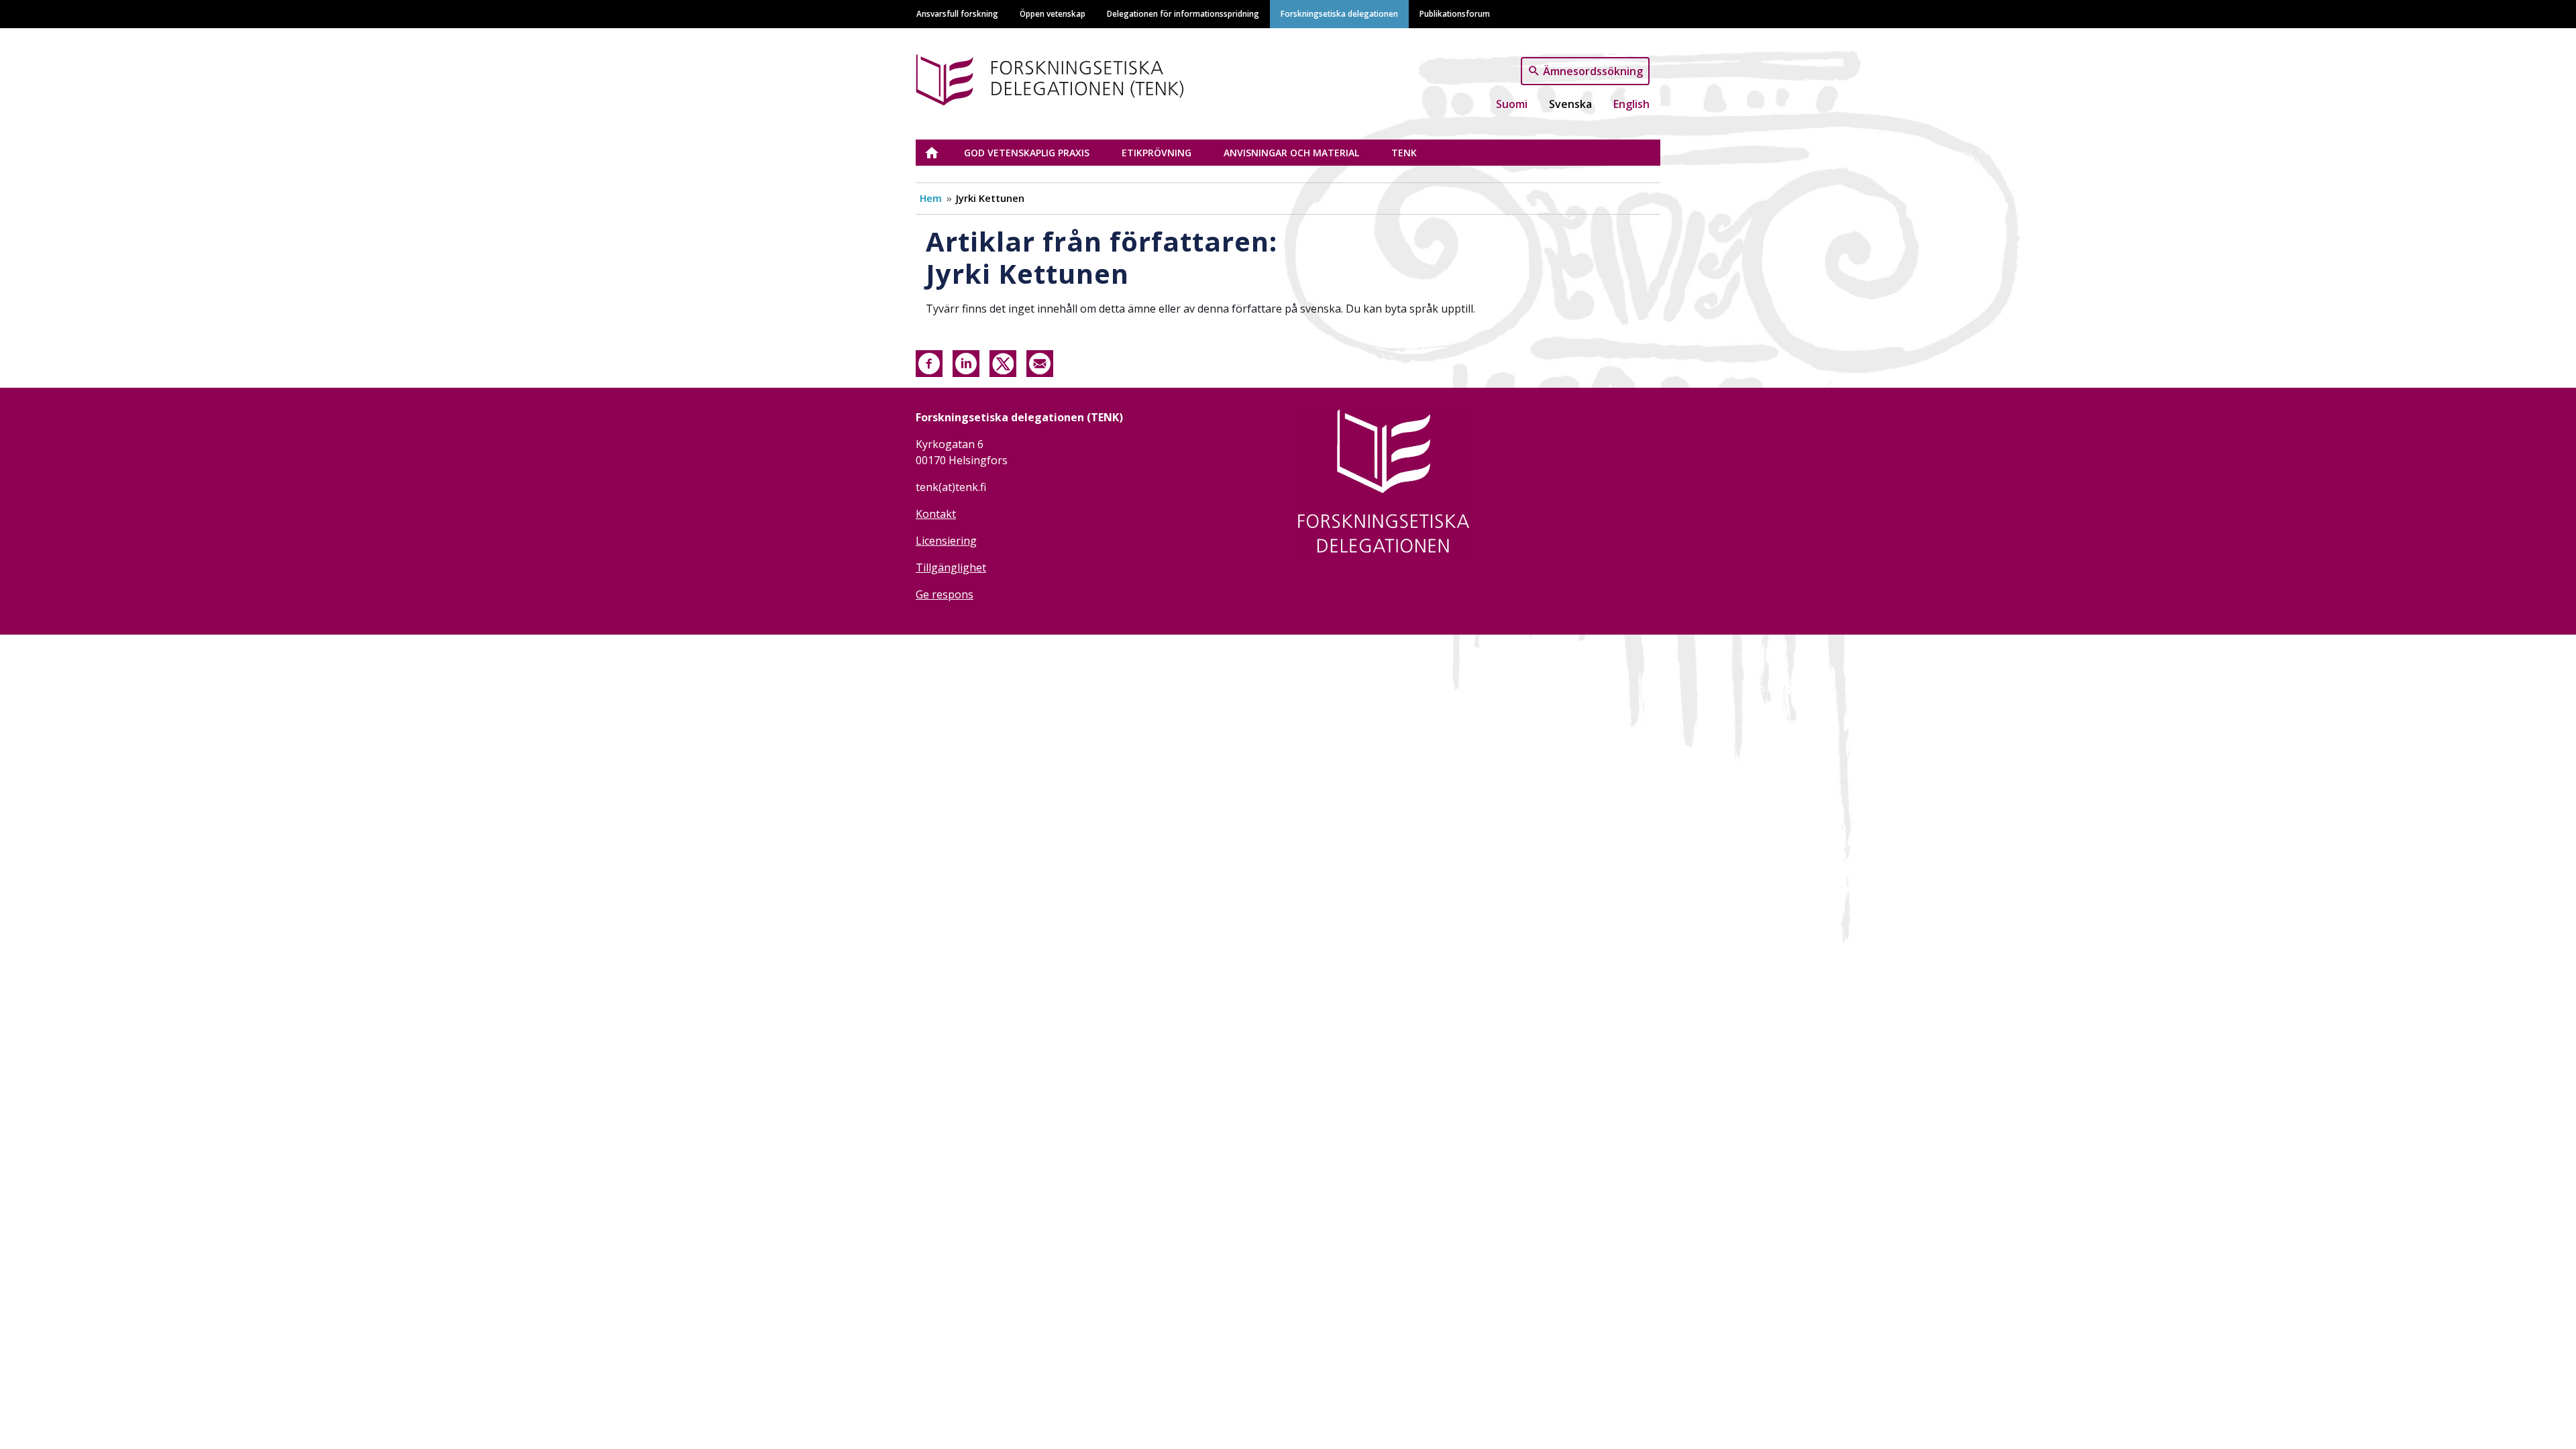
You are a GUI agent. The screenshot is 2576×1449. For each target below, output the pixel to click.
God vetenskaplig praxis (1027, 153)
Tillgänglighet (951, 568)
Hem (931, 198)
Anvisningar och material (1291, 153)
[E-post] (1040, 362)
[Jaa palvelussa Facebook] (929, 362)
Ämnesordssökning (1593, 70)
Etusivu (940, 153)
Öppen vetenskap (1053, 13)
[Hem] (1092, 77)
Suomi (1512, 104)
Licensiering (946, 541)
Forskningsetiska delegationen (1339, 13)
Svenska (1570, 104)
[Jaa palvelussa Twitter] (1003, 362)
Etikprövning (1157, 153)
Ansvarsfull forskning (957, 13)
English (1631, 104)
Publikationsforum (1455, 13)
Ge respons (945, 594)
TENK (1404, 153)
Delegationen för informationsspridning (1183, 13)
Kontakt (936, 514)
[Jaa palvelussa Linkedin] (966, 362)
